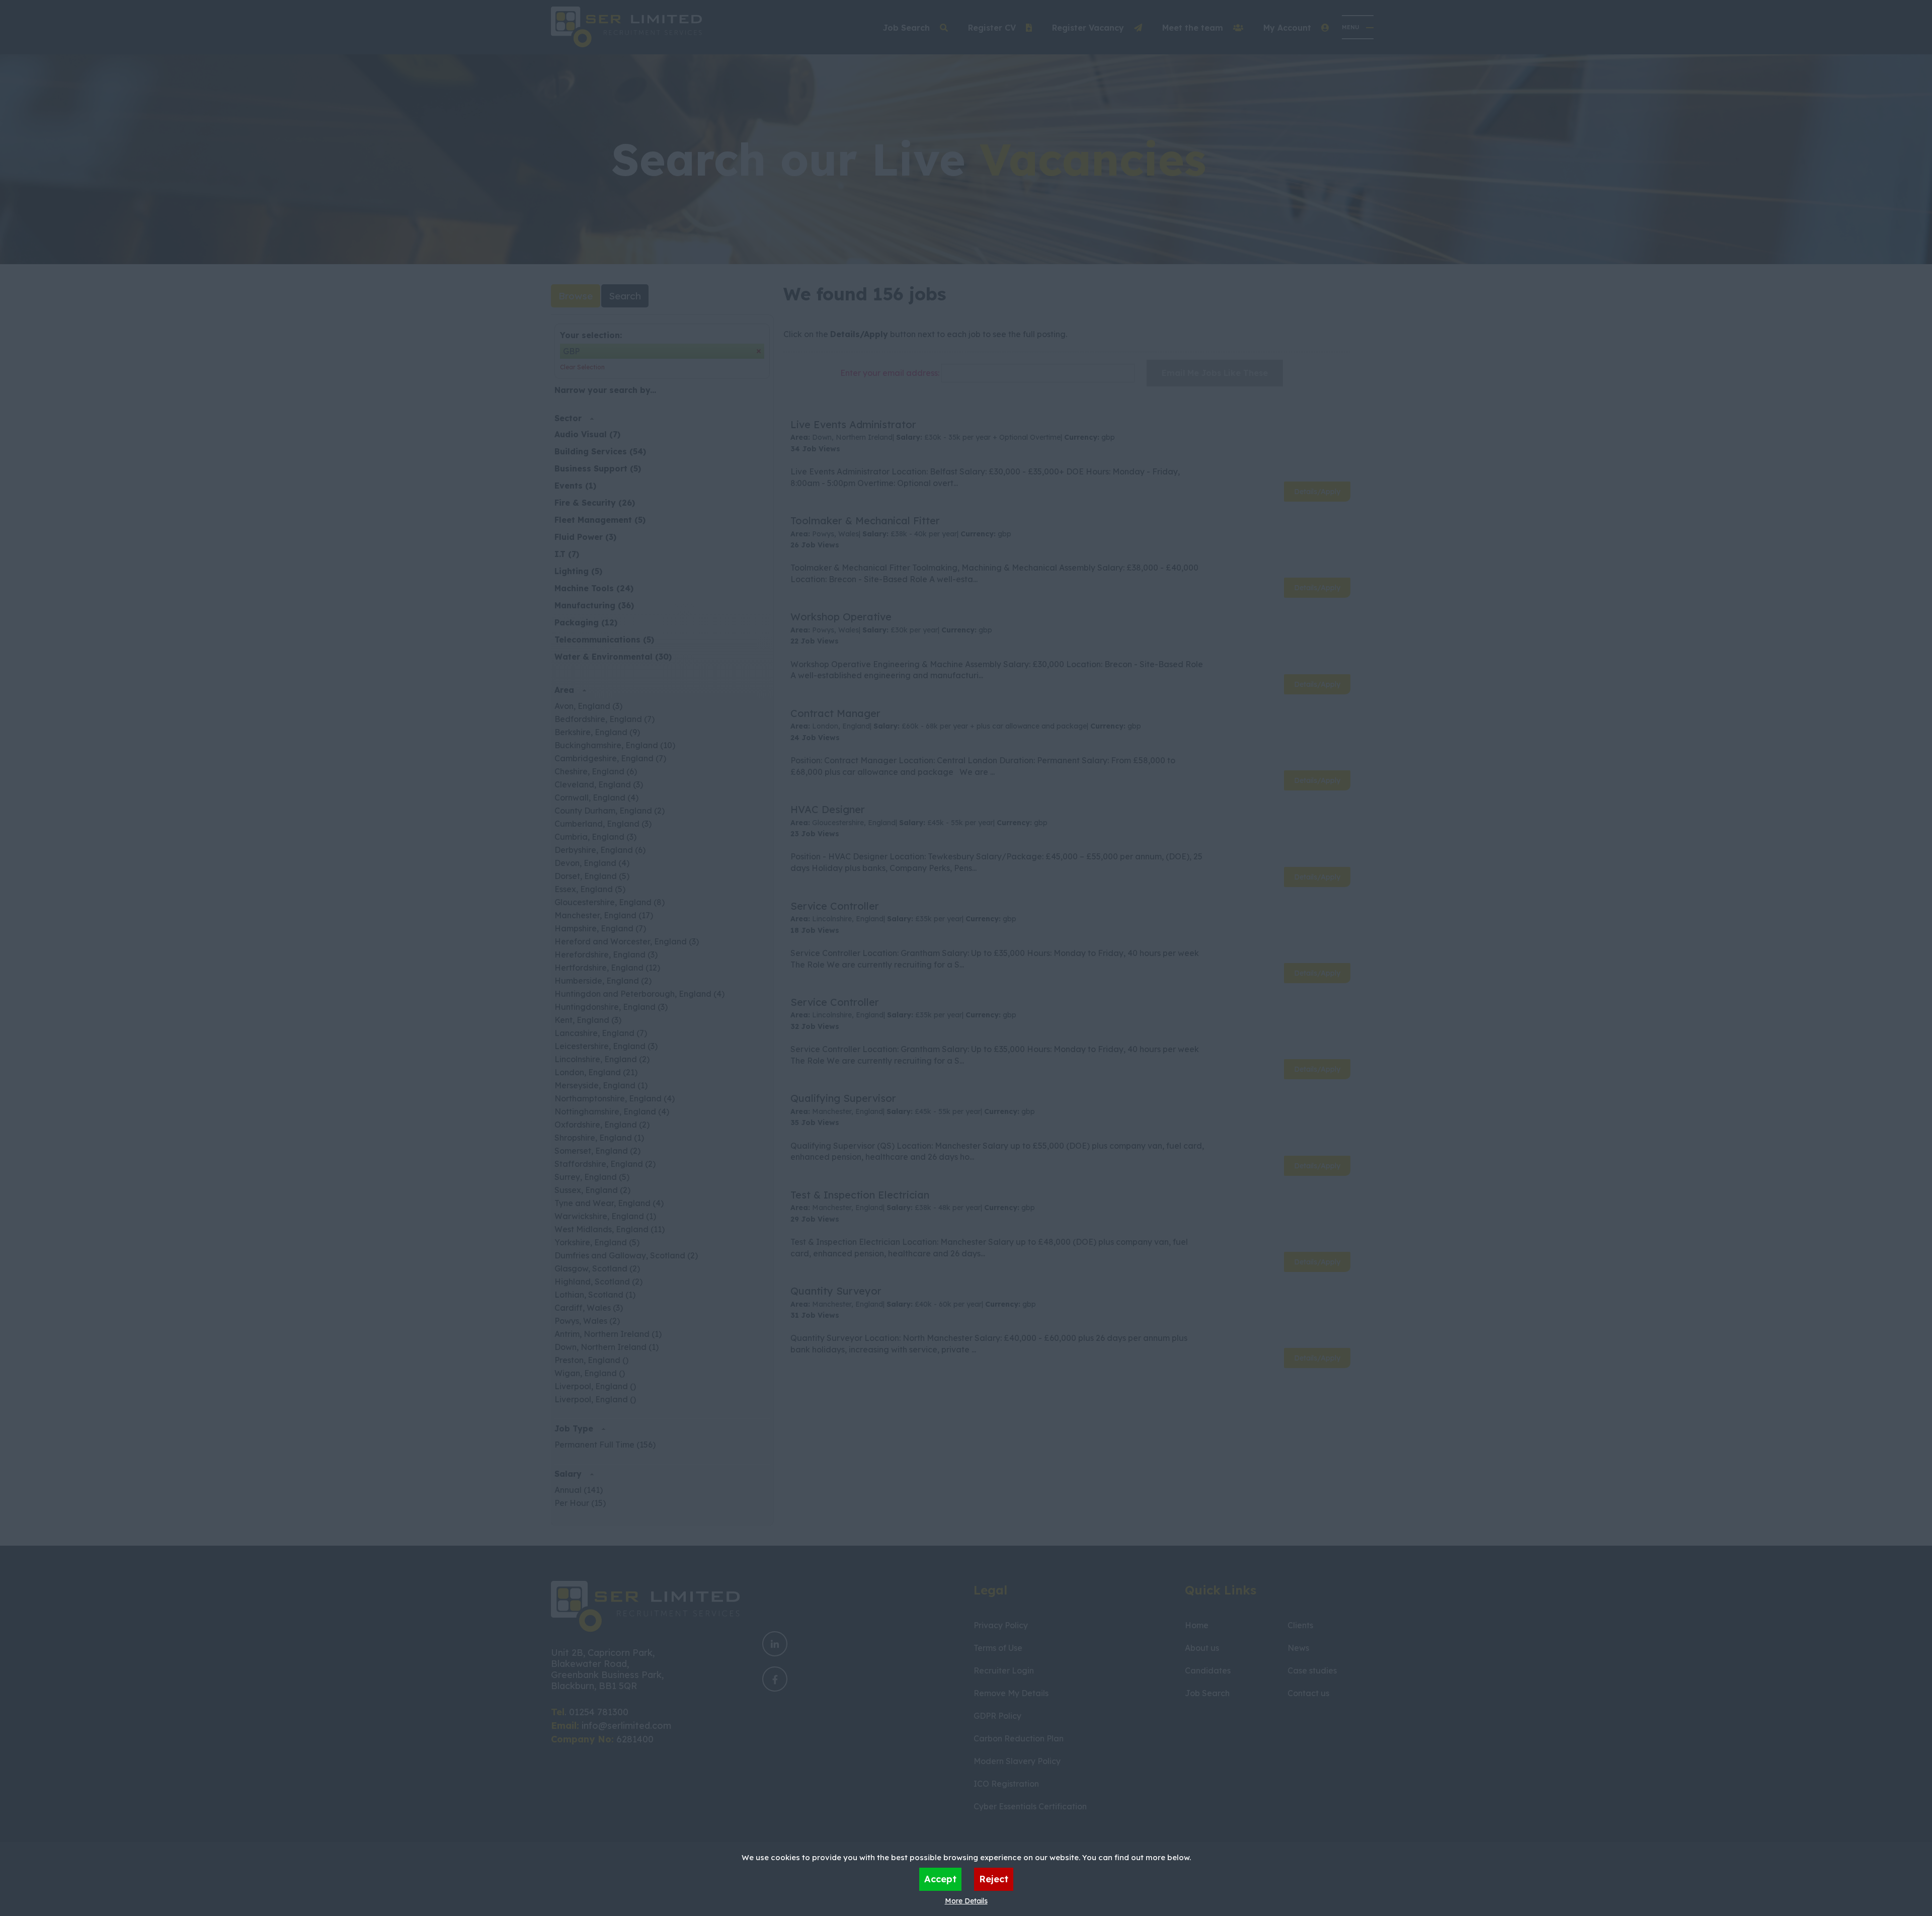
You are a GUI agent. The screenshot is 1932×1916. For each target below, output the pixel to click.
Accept (940, 1879)
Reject (994, 1879)
